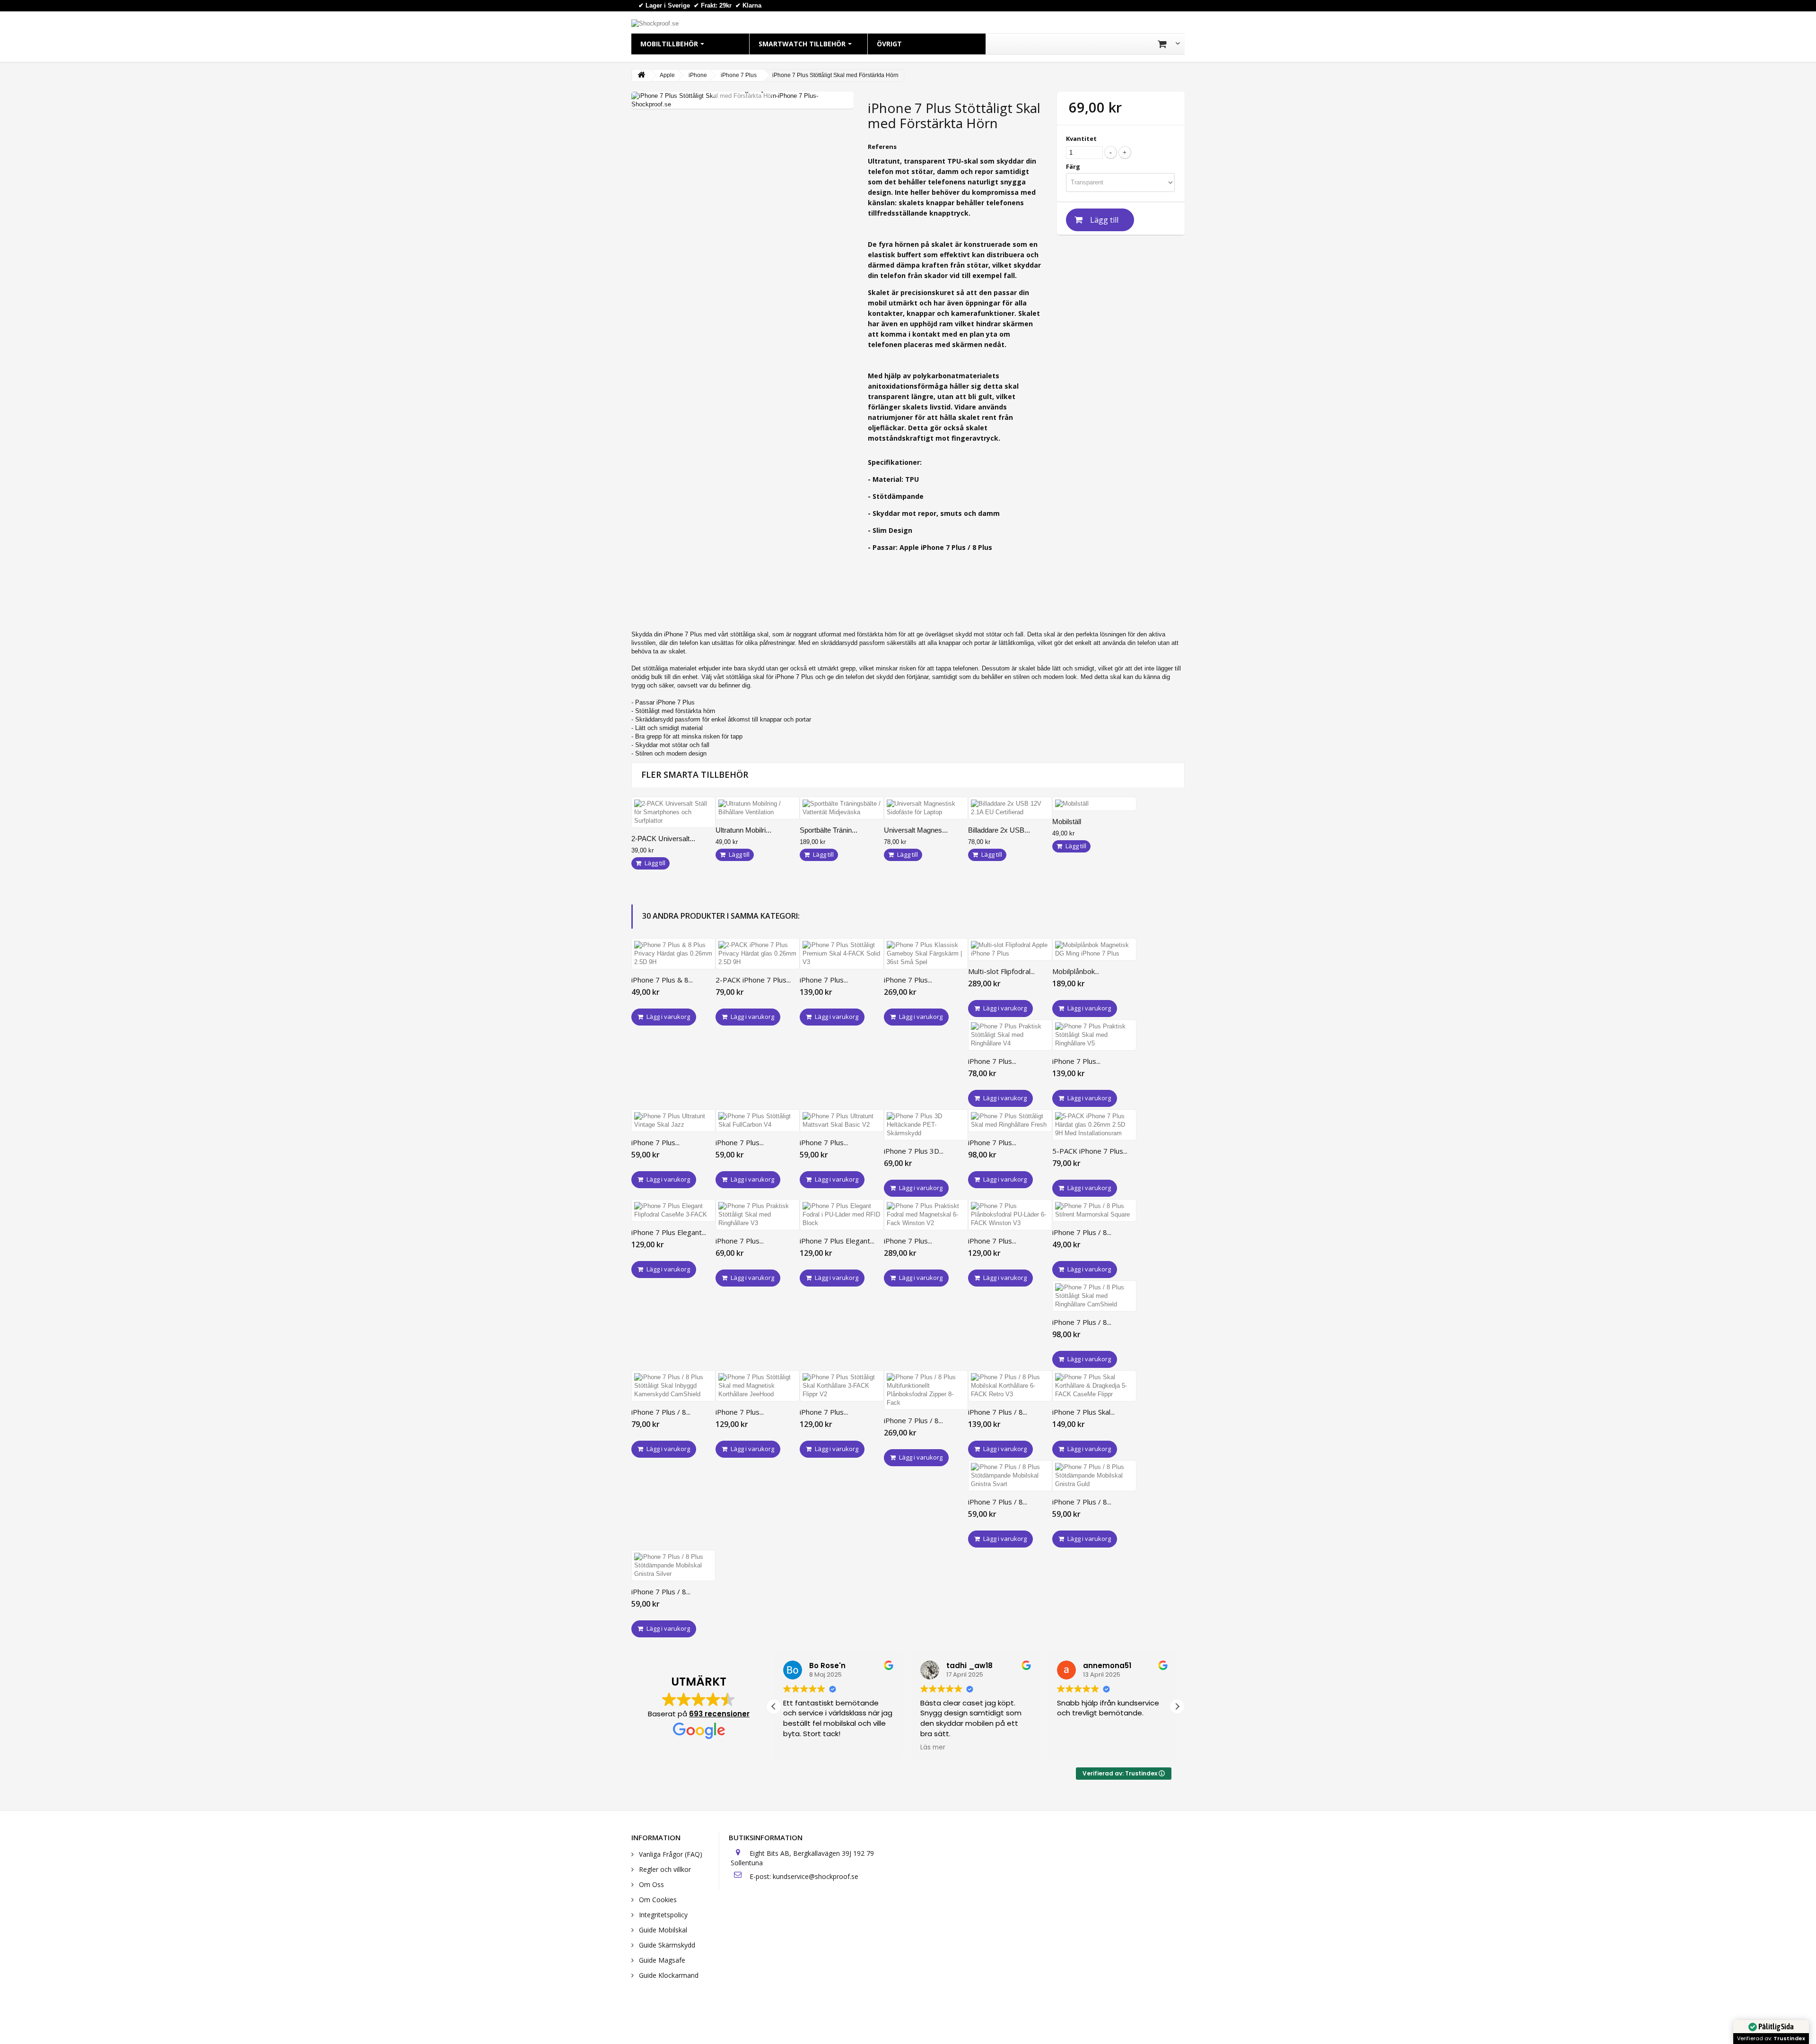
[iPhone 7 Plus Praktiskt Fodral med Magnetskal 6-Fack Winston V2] (926, 1215)
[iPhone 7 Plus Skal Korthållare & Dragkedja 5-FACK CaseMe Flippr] (1094, 1386)
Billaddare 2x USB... (999, 830)
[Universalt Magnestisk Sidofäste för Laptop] (926, 808)
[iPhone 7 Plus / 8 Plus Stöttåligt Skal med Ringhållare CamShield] (1094, 1296)
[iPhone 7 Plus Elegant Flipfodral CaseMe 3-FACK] (673, 1210)
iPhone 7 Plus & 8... (662, 980)
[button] (1177, 1706)
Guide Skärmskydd (666, 1945)
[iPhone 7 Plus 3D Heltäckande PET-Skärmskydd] (926, 1125)
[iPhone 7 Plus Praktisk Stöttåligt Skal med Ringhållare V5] (1094, 1035)
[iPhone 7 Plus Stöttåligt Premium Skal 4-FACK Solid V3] (842, 954)
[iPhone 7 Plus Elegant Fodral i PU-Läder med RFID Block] (842, 1215)
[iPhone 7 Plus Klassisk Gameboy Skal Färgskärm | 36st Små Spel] (926, 954)
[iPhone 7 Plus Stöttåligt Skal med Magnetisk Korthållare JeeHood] (758, 1386)
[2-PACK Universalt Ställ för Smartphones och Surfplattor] (673, 812)
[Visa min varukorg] (1169, 44)
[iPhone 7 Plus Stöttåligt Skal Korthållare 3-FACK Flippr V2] (842, 1386)
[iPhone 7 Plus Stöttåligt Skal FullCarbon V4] (758, 1121)
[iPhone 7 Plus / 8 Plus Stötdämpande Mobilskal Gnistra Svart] (1010, 1476)
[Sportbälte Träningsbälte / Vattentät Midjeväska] (842, 808)
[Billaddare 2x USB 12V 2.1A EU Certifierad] (1010, 808)
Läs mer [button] (933, 1748)
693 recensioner (719, 1714)
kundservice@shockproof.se (816, 1876)
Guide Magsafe (661, 1960)
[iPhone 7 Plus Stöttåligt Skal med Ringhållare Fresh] (1010, 1121)
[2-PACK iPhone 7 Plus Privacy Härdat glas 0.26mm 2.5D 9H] (758, 954)
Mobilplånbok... (1076, 971)
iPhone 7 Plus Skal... (1083, 1412)
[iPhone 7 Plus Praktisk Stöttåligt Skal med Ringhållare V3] (758, 1215)
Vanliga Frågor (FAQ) (670, 1854)
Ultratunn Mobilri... (743, 830)
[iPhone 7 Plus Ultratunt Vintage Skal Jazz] (673, 1121)
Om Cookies (657, 1900)
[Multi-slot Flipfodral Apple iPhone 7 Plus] (1010, 949)
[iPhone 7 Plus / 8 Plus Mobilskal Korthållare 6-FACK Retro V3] (1010, 1386)
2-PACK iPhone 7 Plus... (753, 980)
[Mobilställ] (1094, 804)
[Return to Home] (641, 75)
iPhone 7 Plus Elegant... (669, 1232)
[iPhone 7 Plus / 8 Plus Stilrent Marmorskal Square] (1094, 1210)
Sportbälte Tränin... (829, 830)
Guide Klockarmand (668, 1975)
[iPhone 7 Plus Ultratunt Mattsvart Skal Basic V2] (842, 1121)
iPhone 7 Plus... (824, 980)
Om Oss (650, 1884)
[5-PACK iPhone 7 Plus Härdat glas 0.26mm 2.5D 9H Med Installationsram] (1094, 1125)
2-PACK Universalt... (663, 839)
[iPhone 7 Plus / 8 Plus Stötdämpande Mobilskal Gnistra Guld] (1094, 1476)
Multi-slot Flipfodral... (1001, 971)
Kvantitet (1081, 139)
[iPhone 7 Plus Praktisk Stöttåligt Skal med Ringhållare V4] (1010, 1035)
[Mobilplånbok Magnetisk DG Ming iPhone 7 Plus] (1094, 949)
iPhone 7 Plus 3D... (914, 1151)
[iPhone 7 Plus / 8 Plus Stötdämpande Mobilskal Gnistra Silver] (673, 1566)
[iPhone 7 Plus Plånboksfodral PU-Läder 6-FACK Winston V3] (1010, 1215)
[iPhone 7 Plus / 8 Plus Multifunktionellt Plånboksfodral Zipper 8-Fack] (926, 1390)
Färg (1074, 166)
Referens (882, 147)
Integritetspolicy (662, 1915)
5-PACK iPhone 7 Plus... (1090, 1151)
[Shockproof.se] (655, 23)
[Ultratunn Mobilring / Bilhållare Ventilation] (758, 808)
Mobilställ (1067, 822)
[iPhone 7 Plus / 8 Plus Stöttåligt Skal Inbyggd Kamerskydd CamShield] (673, 1386)
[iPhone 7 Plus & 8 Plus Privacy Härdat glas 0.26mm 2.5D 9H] (673, 954)
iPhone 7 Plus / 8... (1082, 1232)
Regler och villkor (664, 1869)
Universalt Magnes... (916, 830)
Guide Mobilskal (662, 1930)
